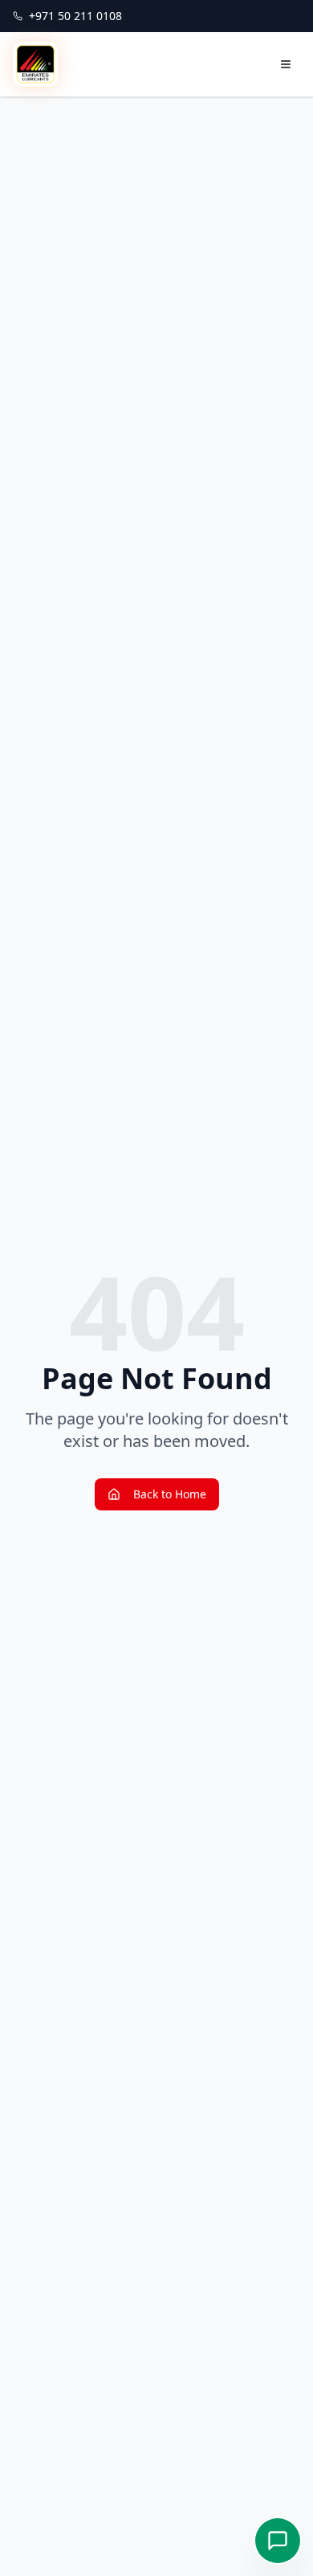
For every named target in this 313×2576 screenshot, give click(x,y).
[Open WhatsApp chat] (278, 2541)
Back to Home (170, 1494)
